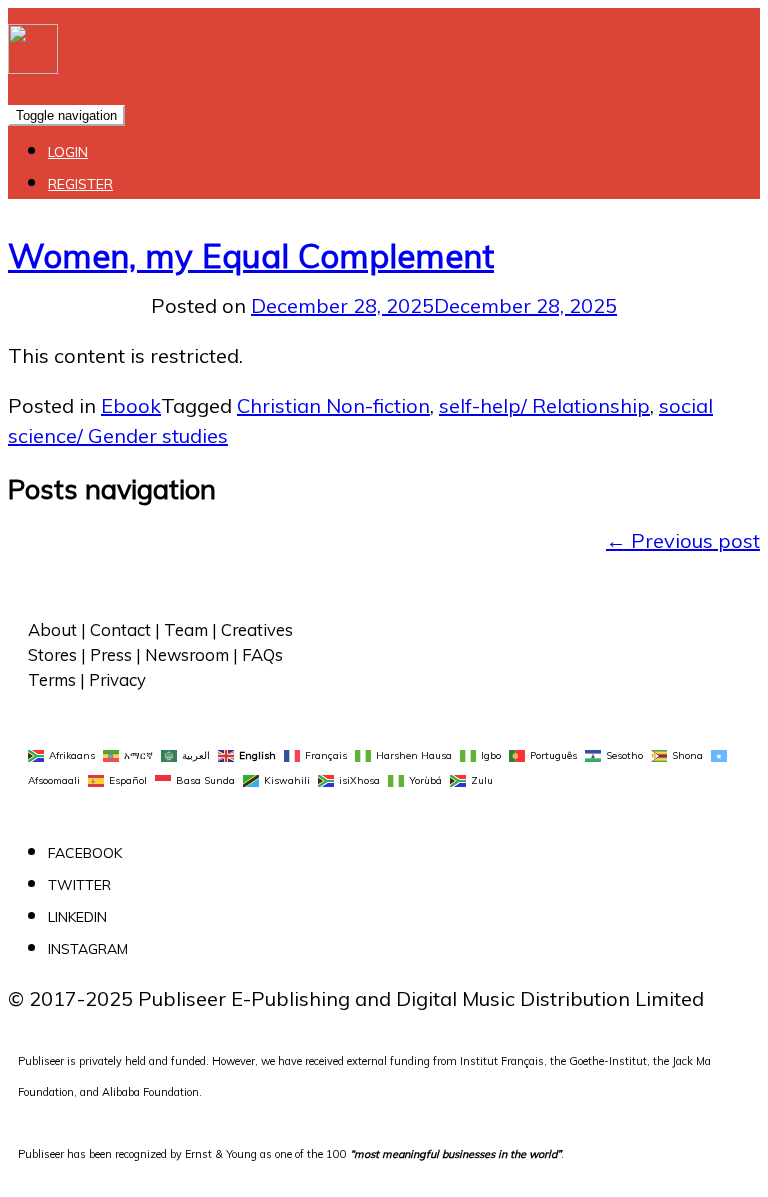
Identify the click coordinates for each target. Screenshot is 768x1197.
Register (80, 184)
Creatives (257, 629)
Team (186, 629)
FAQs (262, 654)
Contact (120, 629)
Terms (52, 679)
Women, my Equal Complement (251, 255)
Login (68, 152)
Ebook (131, 405)
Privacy (117, 679)
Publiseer (41, 1154)
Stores (52, 654)
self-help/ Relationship (544, 405)
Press (111, 654)
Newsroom (187, 654)
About (52, 629)
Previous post (683, 540)
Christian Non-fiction (333, 405)
